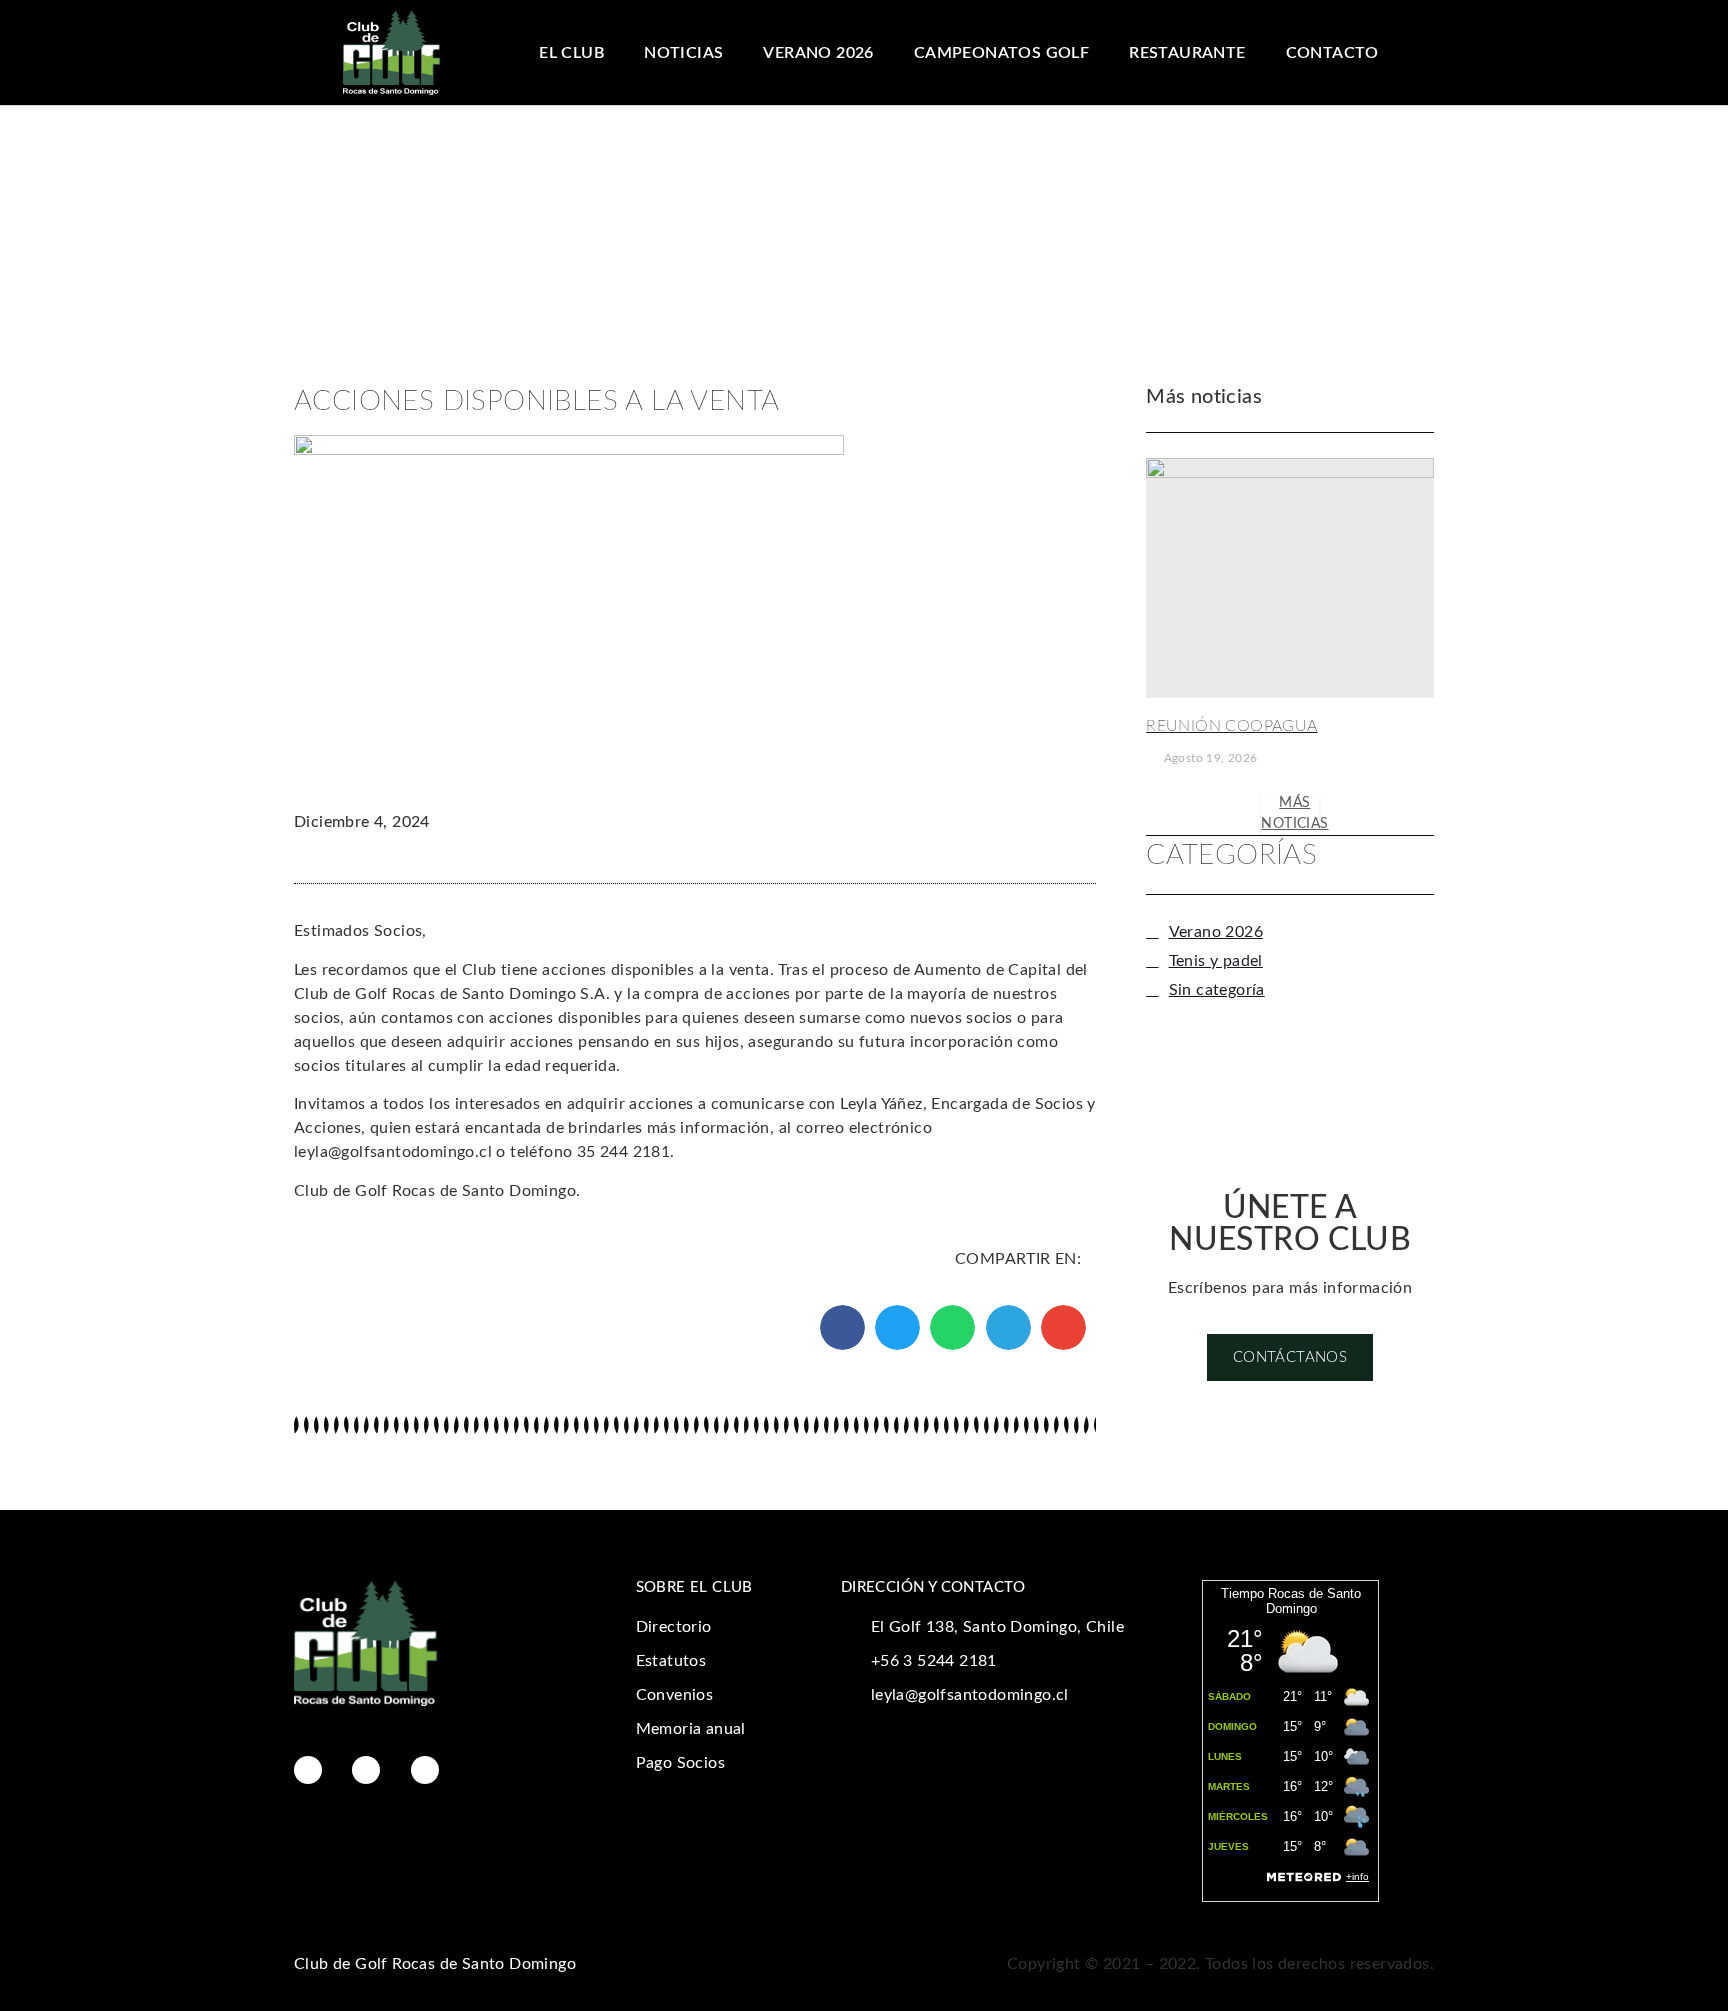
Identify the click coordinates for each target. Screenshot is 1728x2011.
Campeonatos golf (1001, 53)
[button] (842, 1327)
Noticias (683, 53)
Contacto (1332, 53)
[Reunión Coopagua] (1290, 578)
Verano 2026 (818, 53)
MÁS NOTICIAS (1294, 813)
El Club (571, 53)
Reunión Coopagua (1231, 726)
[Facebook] (308, 1770)
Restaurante (1187, 53)
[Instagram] (366, 1770)
